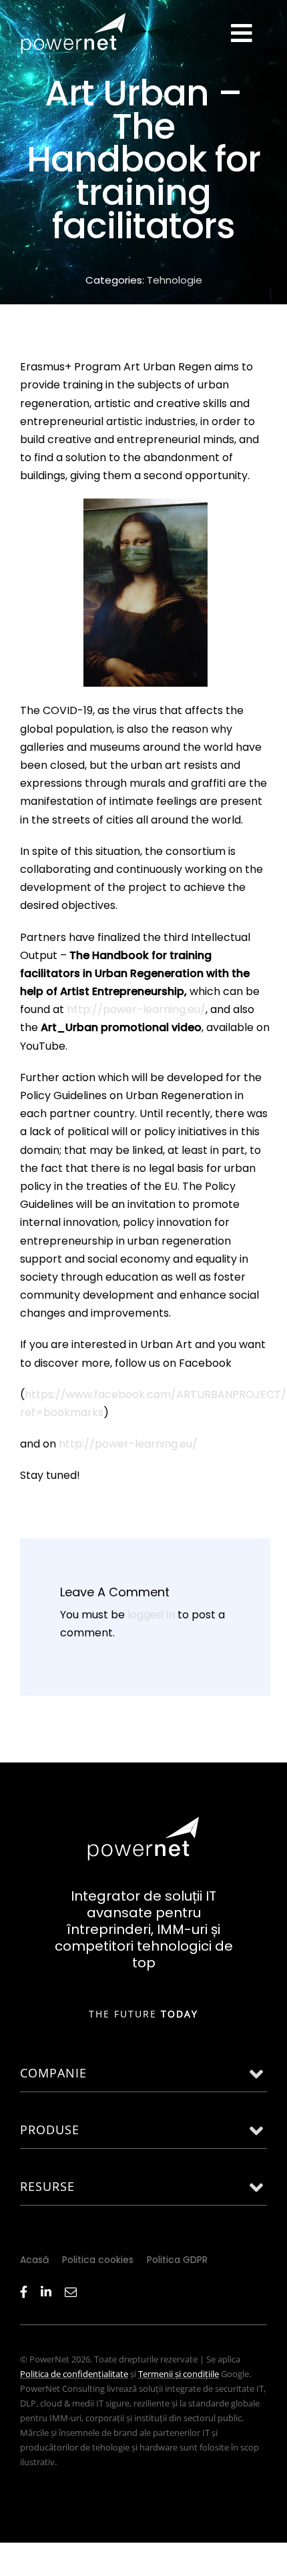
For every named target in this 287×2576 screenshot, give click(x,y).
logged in (151, 1615)
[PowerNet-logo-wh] (143, 1821)
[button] (143, 2074)
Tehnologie (175, 280)
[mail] (71, 2292)
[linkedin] (46, 2292)
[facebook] (24, 2292)
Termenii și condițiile (179, 2374)
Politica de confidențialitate (74, 2374)
